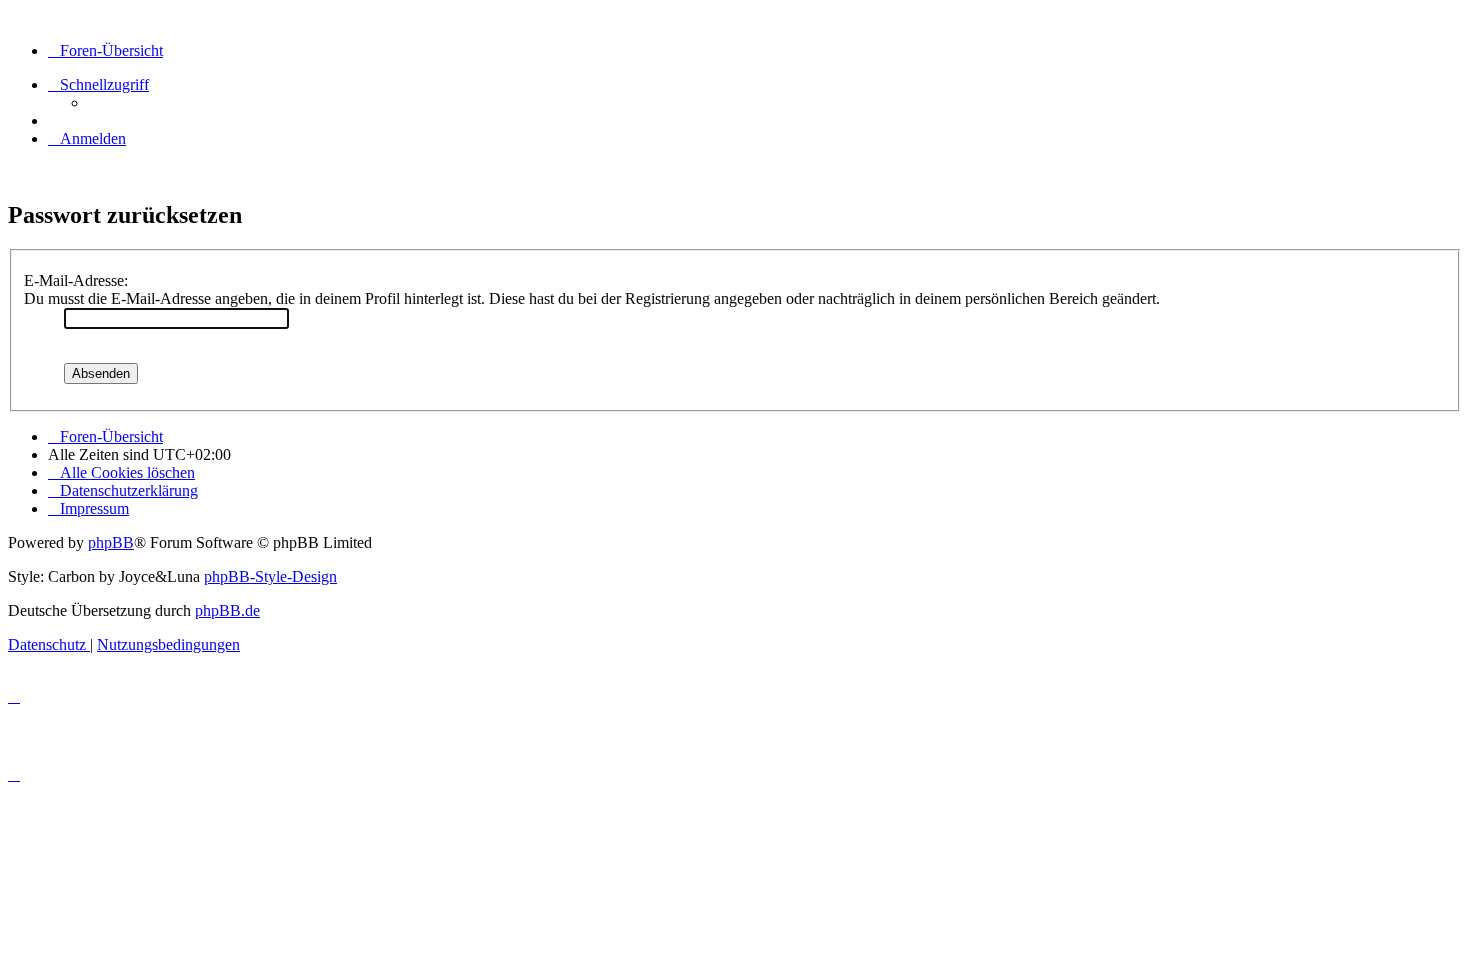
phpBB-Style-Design (270, 576)
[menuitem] (87, 138)
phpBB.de (227, 610)
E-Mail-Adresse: (76, 280)
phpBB (111, 542)
